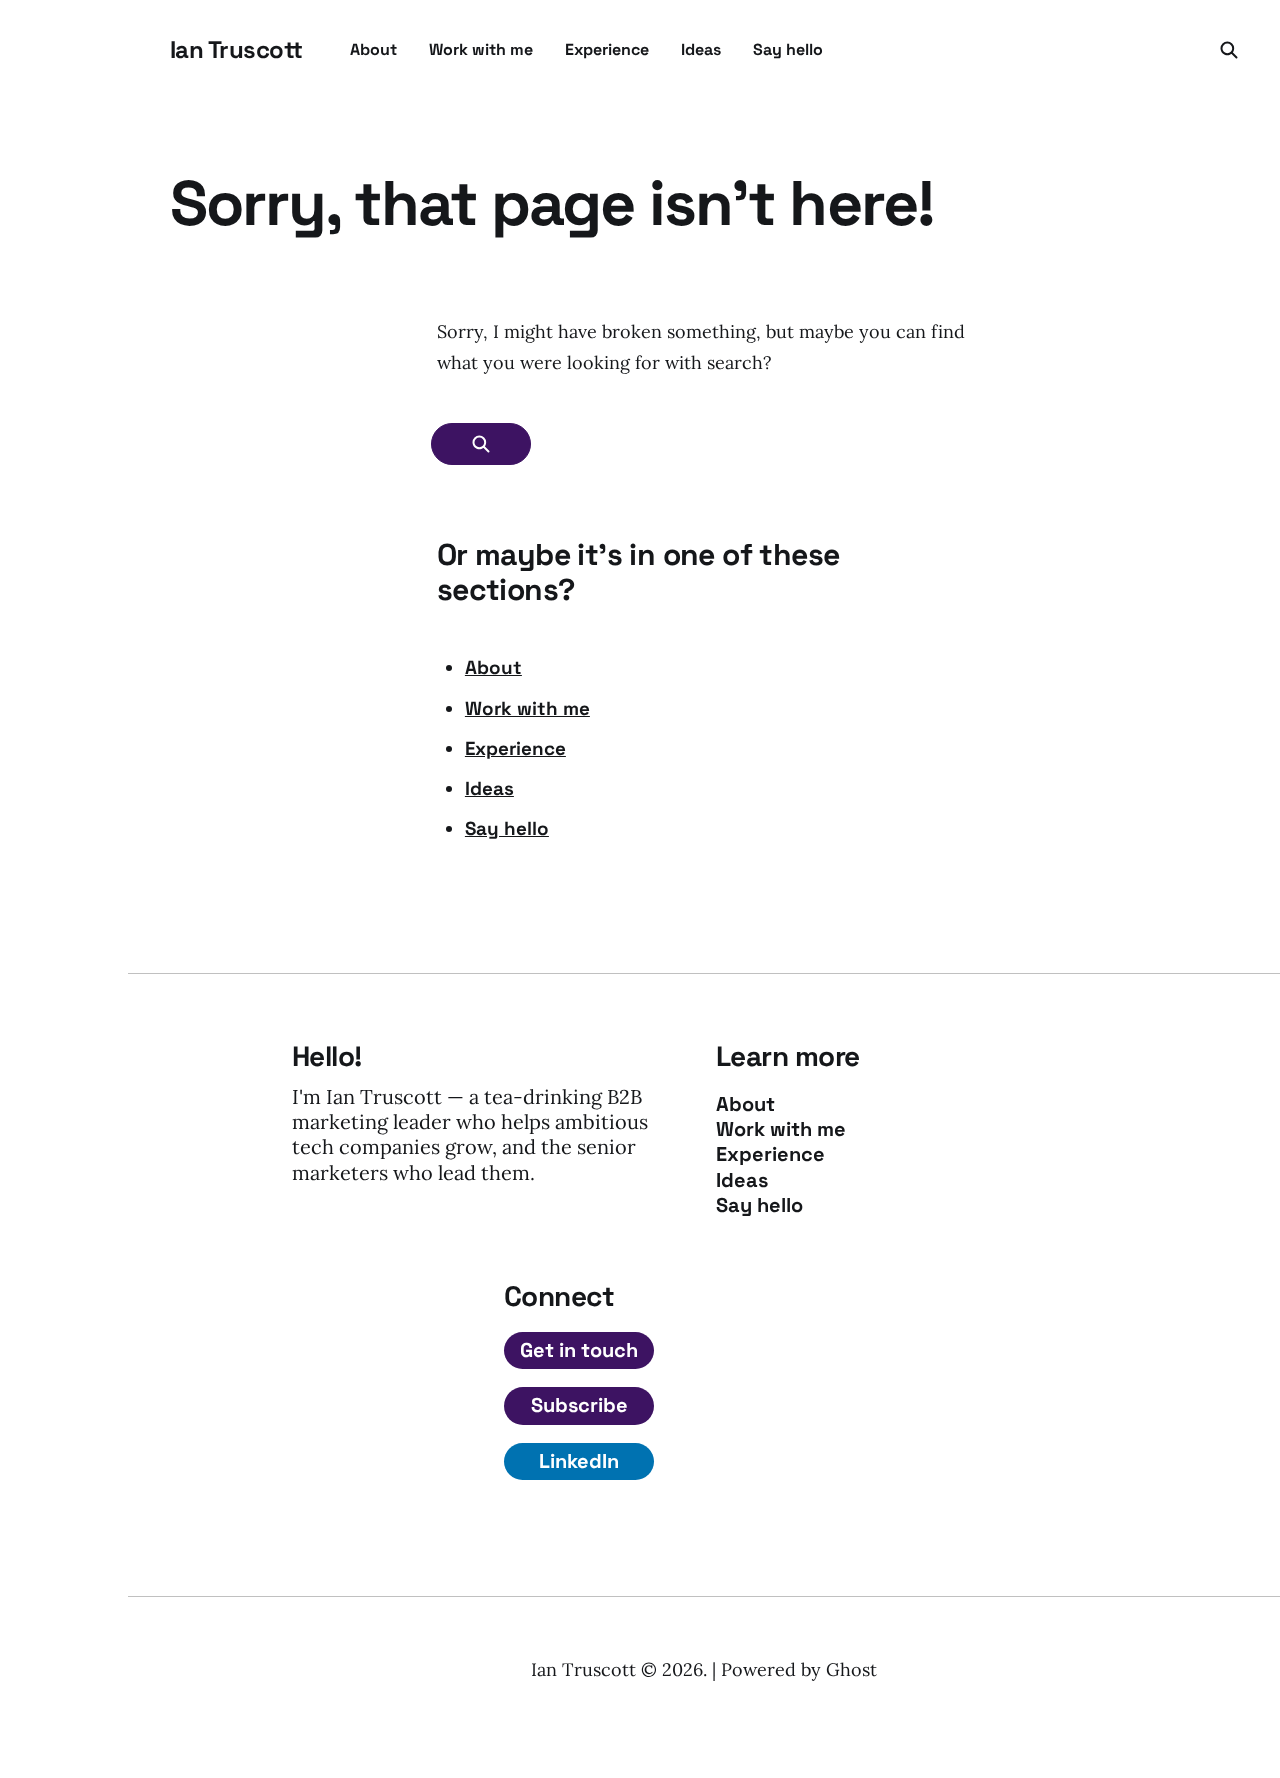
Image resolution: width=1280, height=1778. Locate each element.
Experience (607, 49)
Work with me (481, 49)
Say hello (788, 49)
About (373, 49)
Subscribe (579, 1405)
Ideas (701, 49)
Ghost (851, 1669)
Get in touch (579, 1350)
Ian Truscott (236, 50)
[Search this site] (1229, 50)
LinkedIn (579, 1461)
